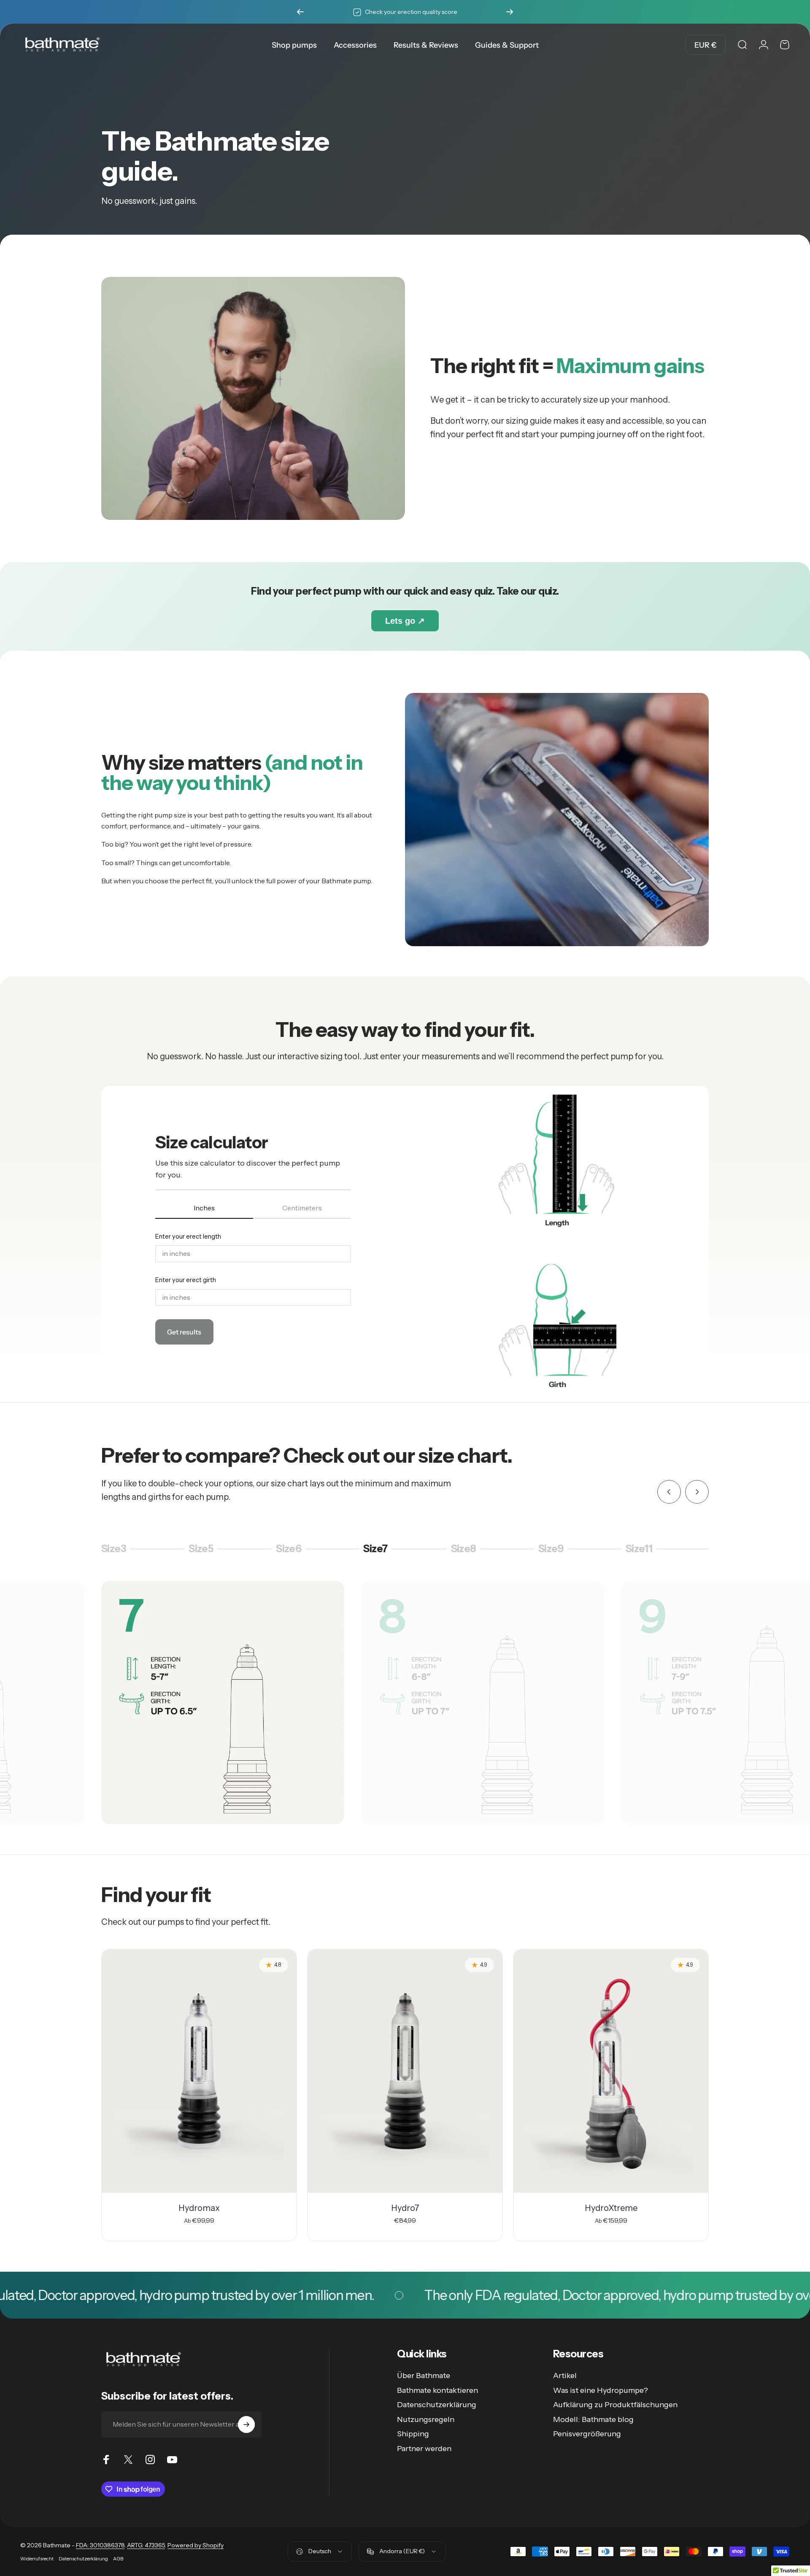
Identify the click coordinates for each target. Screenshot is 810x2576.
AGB (118, 2559)
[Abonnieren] (246, 2424)
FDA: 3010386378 (100, 2545)
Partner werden (424, 2449)
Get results (184, 1332)
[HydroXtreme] (611, 2071)
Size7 (379, 1550)
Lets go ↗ (405, 621)
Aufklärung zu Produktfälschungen (615, 2405)
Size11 (642, 1550)
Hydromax (199, 2208)
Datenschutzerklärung (437, 2405)
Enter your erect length (188, 1237)
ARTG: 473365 (146, 2545)
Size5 (205, 1550)
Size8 (467, 1550)
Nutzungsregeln (426, 2419)
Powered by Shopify (196, 2545)
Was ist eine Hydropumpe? (601, 2390)
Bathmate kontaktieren (437, 2390)
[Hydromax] (199, 2071)
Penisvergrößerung (587, 2434)
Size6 (292, 1550)
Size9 (555, 1550)
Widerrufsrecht (37, 2559)
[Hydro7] (405, 2071)
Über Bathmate (424, 2376)
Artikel (565, 2376)
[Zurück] (300, 12)
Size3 (116, 1550)
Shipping (413, 2434)
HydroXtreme (611, 2208)
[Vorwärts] (510, 12)
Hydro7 (405, 2208)
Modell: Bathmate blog (593, 2419)
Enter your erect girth (186, 1280)
